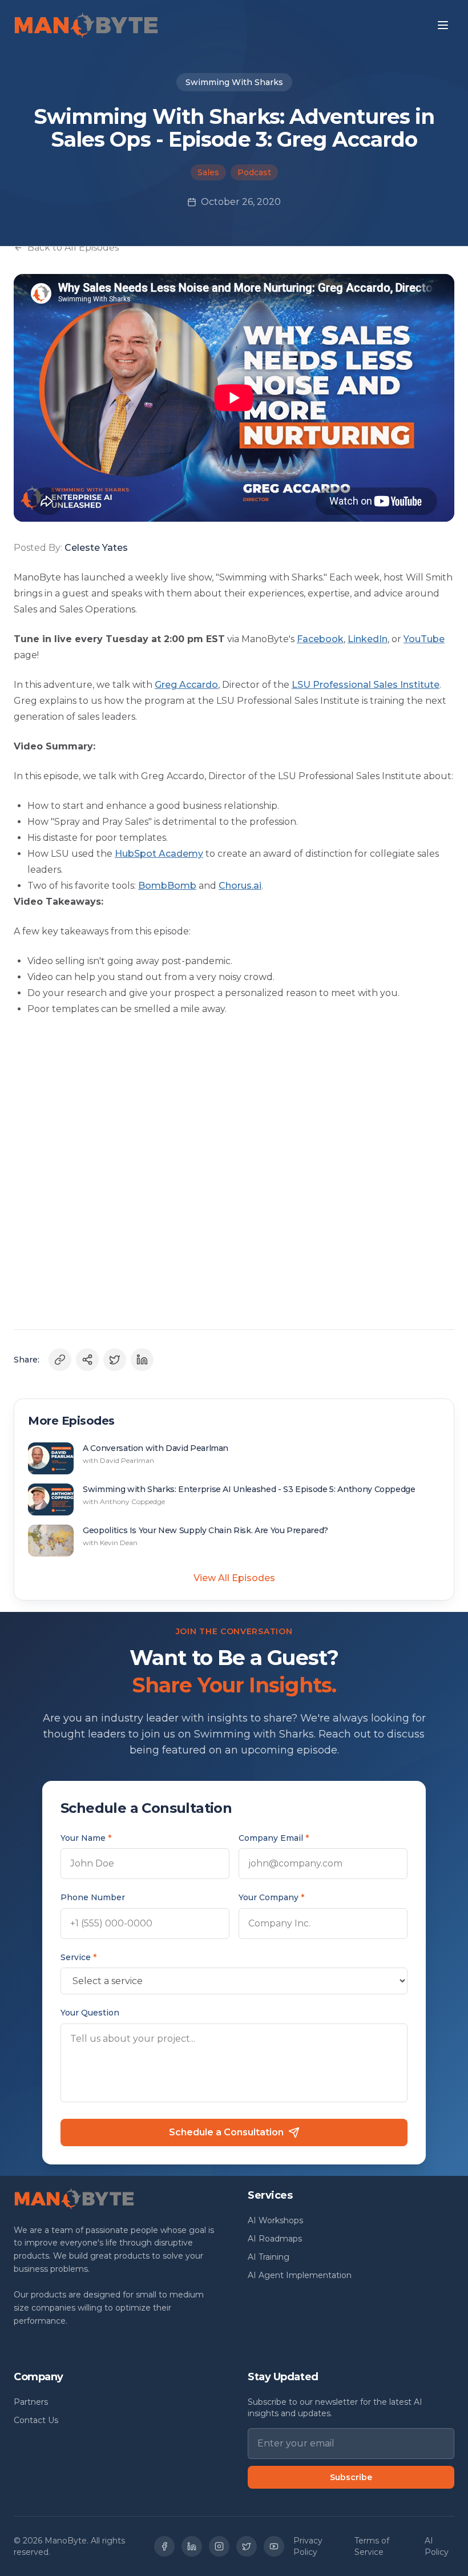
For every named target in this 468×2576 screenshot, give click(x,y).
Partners (31, 2402)
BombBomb (167, 886)
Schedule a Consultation (226, 2132)
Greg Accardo (186, 685)
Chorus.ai (240, 886)
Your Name (86, 1838)
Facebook (320, 639)
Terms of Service (372, 2546)
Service (78, 1957)
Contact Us (36, 2420)
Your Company (271, 1897)
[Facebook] (164, 2546)
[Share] (87, 1360)
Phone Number (93, 1897)
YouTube (424, 639)
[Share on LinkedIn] (142, 1360)
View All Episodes (234, 1578)
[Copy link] (60, 1360)
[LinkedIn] (192, 2546)
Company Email (274, 1838)
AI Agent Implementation (300, 2275)
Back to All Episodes (73, 247)
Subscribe (351, 2477)
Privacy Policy (308, 2546)
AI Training (269, 2257)
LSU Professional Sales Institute (366, 685)
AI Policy (437, 2546)
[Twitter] (247, 2546)
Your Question (90, 2013)
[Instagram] (219, 2546)
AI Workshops (275, 2220)
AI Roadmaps (275, 2239)
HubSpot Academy (159, 854)
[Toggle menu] (443, 25)
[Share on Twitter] (115, 1360)
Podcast (254, 172)
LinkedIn (368, 639)
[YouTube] (274, 2546)
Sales (208, 172)
